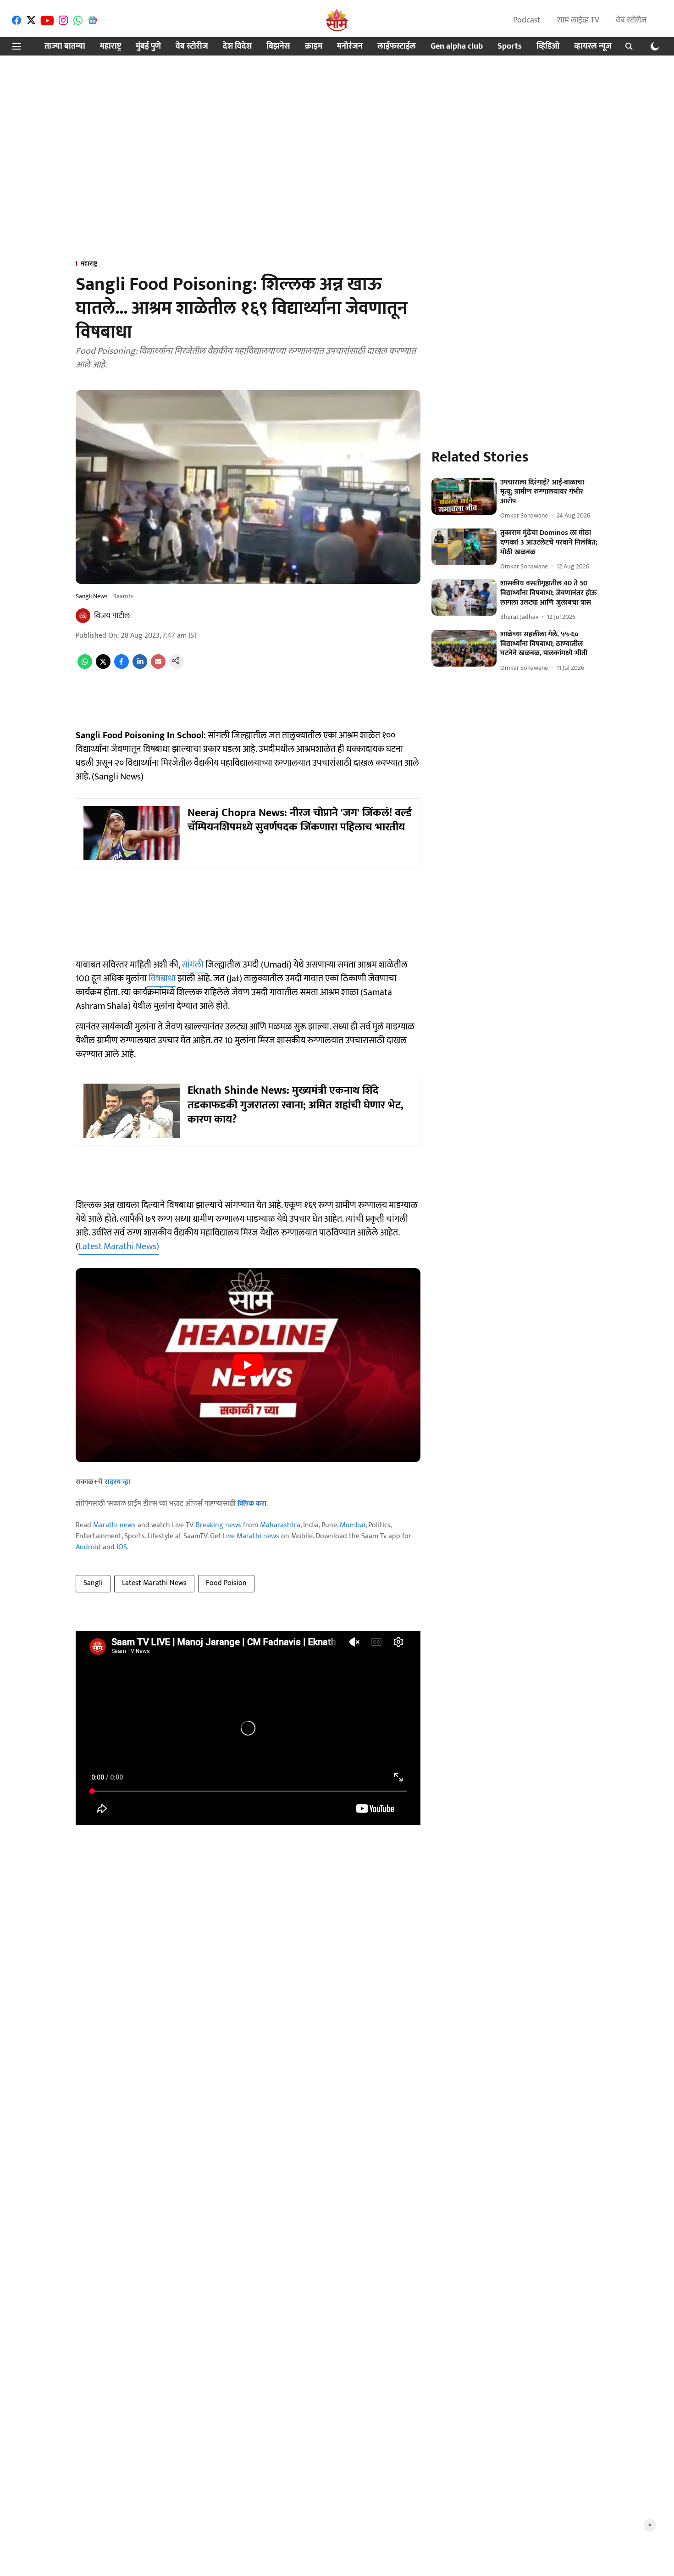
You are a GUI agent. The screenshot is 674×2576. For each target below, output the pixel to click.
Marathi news (114, 1525)
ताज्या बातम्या (65, 47)
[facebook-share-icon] (122, 667)
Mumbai (353, 1525)
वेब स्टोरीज (631, 20)
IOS (122, 1547)
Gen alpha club (457, 47)
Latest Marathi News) (119, 1246)
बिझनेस (278, 47)
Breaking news (218, 1525)
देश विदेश (237, 47)
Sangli (93, 1583)
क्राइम (314, 47)
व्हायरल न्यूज (593, 47)
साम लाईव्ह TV (578, 20)
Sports (510, 47)
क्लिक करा (252, 1504)
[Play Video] (248, 1365)
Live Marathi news (251, 1536)
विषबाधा (161, 979)
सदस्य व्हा (117, 1482)
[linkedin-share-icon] (140, 667)
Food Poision (226, 1583)
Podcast (527, 20)
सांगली (193, 965)
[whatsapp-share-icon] (85, 667)
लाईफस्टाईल (397, 47)
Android (88, 1547)
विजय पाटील (112, 616)
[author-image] (83, 616)
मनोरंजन (350, 47)
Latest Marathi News (154, 1583)
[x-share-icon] (103, 667)
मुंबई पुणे (148, 47)
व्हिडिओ (548, 47)
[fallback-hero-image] (464, 496)
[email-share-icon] (158, 667)
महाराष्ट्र (110, 47)
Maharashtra (280, 1525)
